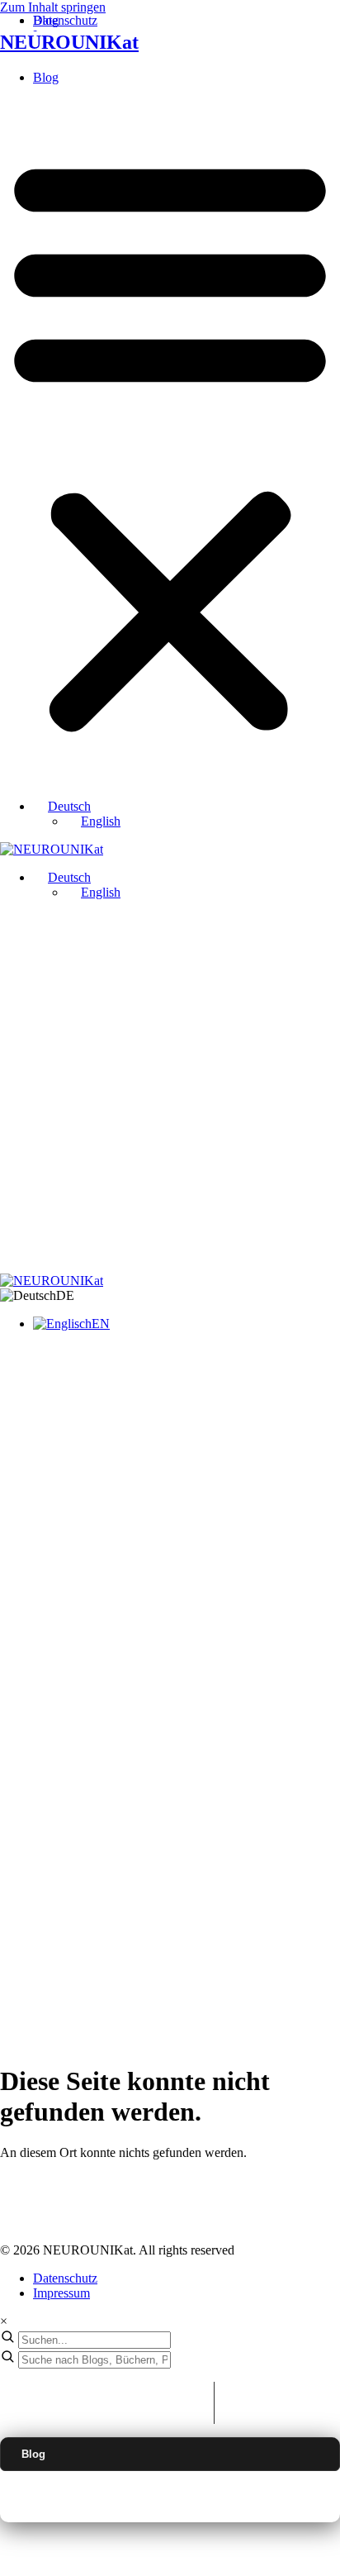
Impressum (61, 2293)
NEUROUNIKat (69, 42)
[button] (170, 442)
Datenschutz (65, 2278)
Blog (46, 77)
